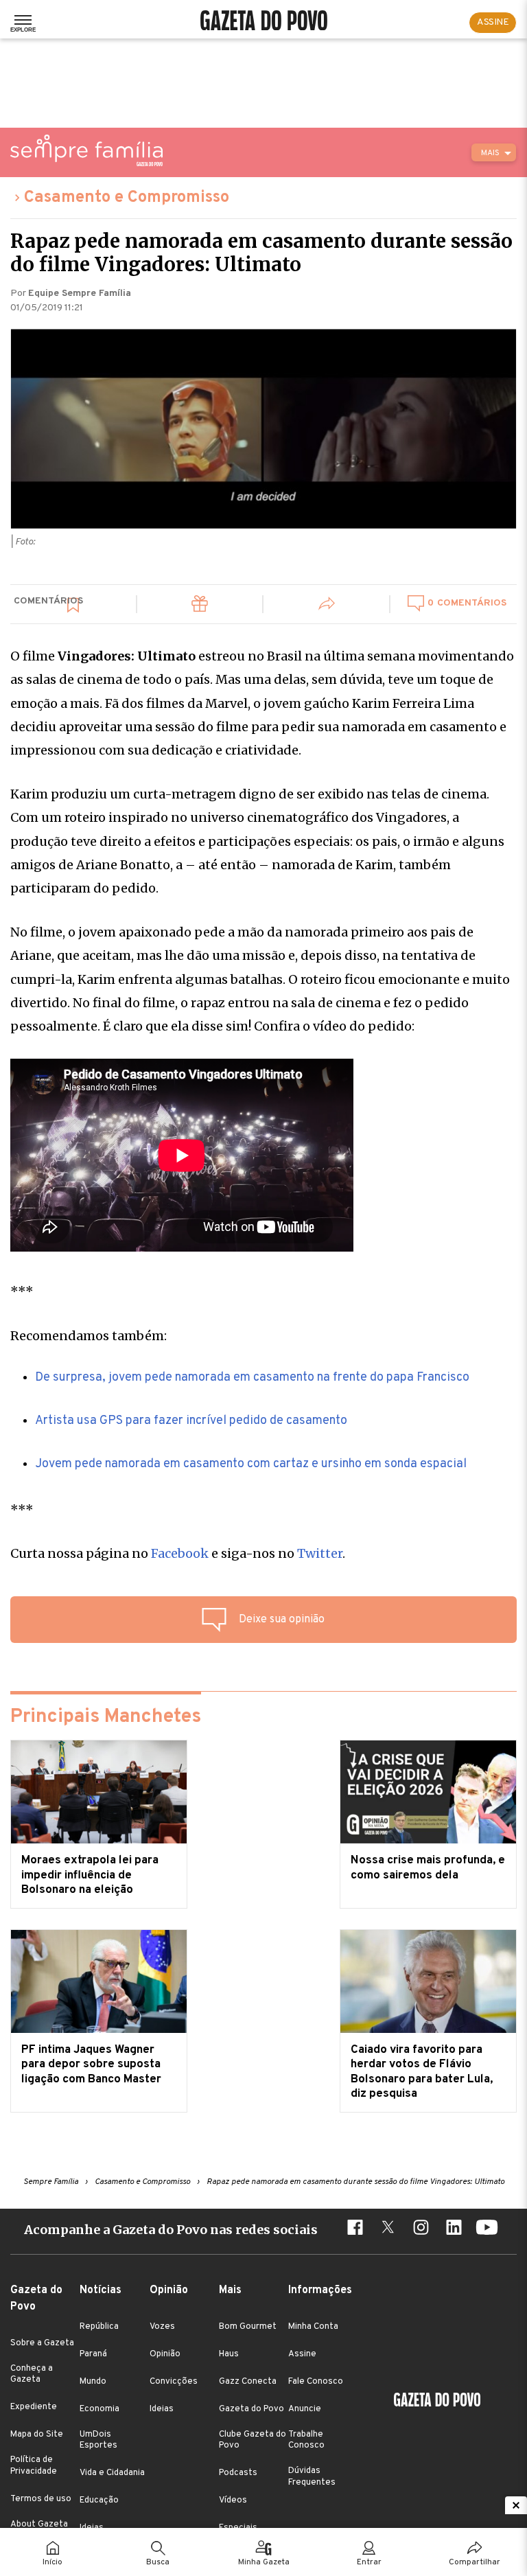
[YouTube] (487, 2229)
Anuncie (305, 2409)
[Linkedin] (454, 2229)
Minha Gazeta (264, 2562)
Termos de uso (41, 2499)
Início (52, 2562)
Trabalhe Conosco (306, 2440)
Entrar (369, 2562)
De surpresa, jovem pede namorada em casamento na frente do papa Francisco (252, 1378)
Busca (158, 2562)
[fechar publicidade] (516, 2505)
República (99, 2327)
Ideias (162, 2409)
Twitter (320, 1553)
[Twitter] (388, 2229)
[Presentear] (200, 606)
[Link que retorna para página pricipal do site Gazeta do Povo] (264, 22)
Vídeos (233, 2500)
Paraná (93, 2354)
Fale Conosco (316, 2382)
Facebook (180, 1553)
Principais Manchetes (106, 1717)
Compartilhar (475, 2562)
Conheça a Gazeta (32, 2374)
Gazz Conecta (248, 2382)
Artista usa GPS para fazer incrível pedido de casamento (191, 1421)
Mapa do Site (37, 2435)
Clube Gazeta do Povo (253, 2440)
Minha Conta (313, 2327)
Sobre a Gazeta (42, 2343)
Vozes (162, 2327)
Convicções (174, 2382)
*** (22, 1291)
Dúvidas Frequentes (312, 2476)
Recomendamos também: (89, 1336)
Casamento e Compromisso (127, 198)
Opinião (165, 2354)
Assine (302, 2354)
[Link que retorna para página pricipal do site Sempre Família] (86, 150)
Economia (99, 2409)
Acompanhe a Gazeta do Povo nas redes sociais (171, 2230)
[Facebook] (355, 2229)
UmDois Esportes (98, 2440)
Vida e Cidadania (112, 2473)
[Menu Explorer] (23, 23)
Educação (99, 2500)
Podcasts (238, 2473)
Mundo (93, 2382)
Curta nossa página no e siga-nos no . (178, 1553)
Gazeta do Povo (251, 2409)
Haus (229, 2354)
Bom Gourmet (248, 2327)
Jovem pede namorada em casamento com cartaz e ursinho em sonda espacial (251, 1464)
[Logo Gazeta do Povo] (437, 2402)
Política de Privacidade (34, 2465)
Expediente (34, 2407)
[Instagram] (421, 2229)
